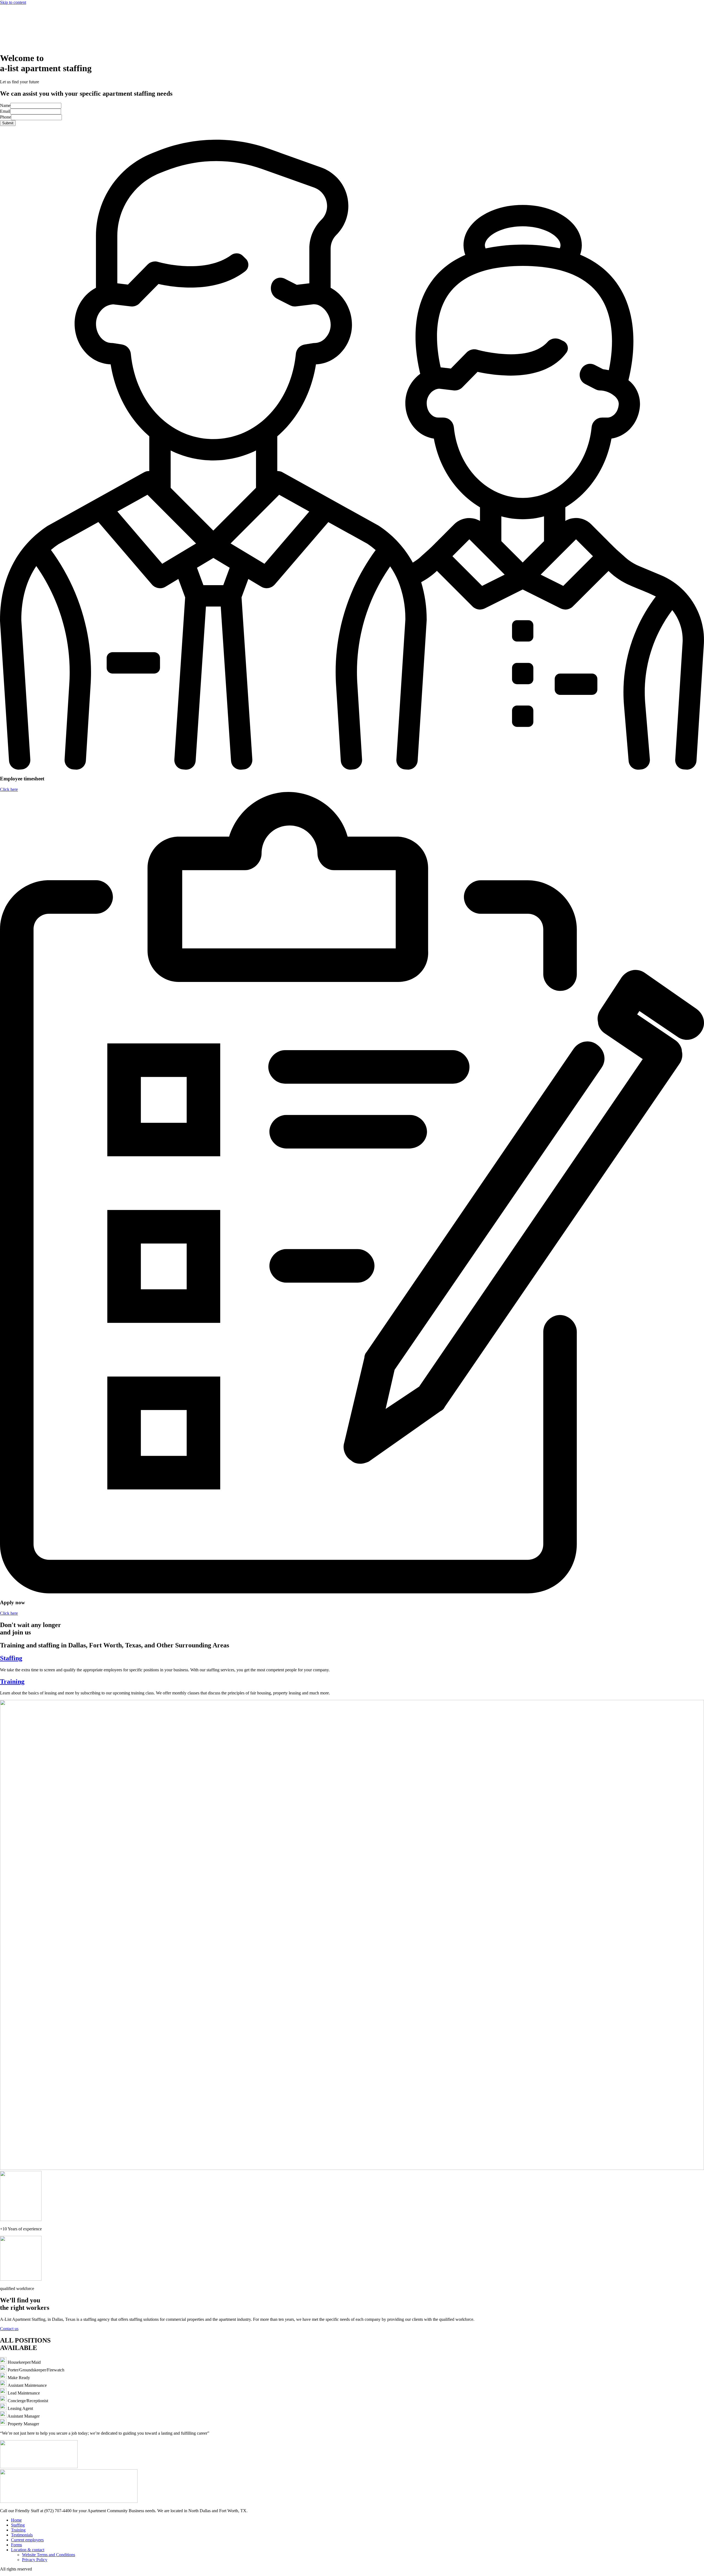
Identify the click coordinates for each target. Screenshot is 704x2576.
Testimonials (22, 2535)
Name (5, 105)
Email (5, 111)
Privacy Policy (35, 2560)
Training (12, 1681)
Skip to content (13, 2)
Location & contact (28, 2550)
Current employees (27, 2540)
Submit (8, 123)
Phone (5, 117)
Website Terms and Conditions (49, 2555)
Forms (16, 2545)
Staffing (11, 1658)
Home (16, 2520)
